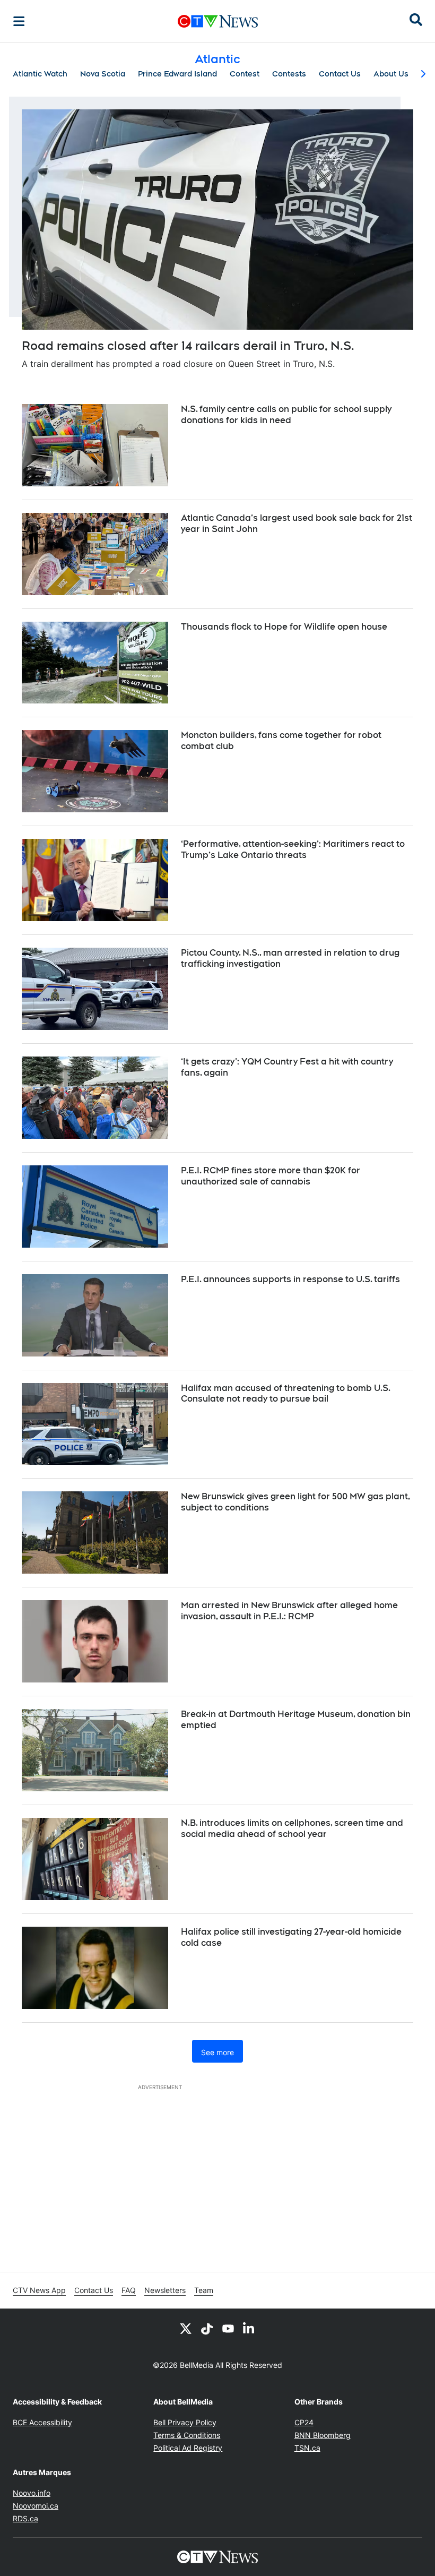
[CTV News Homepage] (218, 21)
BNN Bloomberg (323, 2435)
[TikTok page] (207, 2328)
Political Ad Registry (188, 2448)
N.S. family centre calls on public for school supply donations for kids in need (286, 415)
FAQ (129, 2290)
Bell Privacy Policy (185, 2422)
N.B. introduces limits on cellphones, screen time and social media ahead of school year (292, 1828)
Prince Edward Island (177, 74)
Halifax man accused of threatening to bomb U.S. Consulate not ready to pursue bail (286, 1394)
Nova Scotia (103, 74)
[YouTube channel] (228, 2328)
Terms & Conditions (187, 2435)
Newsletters (165, 2290)
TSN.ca (307, 2448)
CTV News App (39, 2290)
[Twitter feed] (186, 2328)
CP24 (304, 2422)
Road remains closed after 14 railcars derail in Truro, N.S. (188, 346)
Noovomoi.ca (36, 2506)
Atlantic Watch (40, 74)
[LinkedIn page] (249, 2328)
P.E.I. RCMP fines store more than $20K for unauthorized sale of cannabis (271, 1176)
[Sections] (19, 21)
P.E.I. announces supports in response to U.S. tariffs (290, 1279)
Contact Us (340, 74)
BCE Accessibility (42, 2422)
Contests (289, 74)
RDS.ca (25, 2518)
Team (204, 2290)
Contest (245, 74)
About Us (391, 74)
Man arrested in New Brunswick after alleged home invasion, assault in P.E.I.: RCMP (289, 1611)
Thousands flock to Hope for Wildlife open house (284, 627)
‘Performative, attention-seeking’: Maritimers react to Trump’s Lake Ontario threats (293, 849)
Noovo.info (32, 2493)
